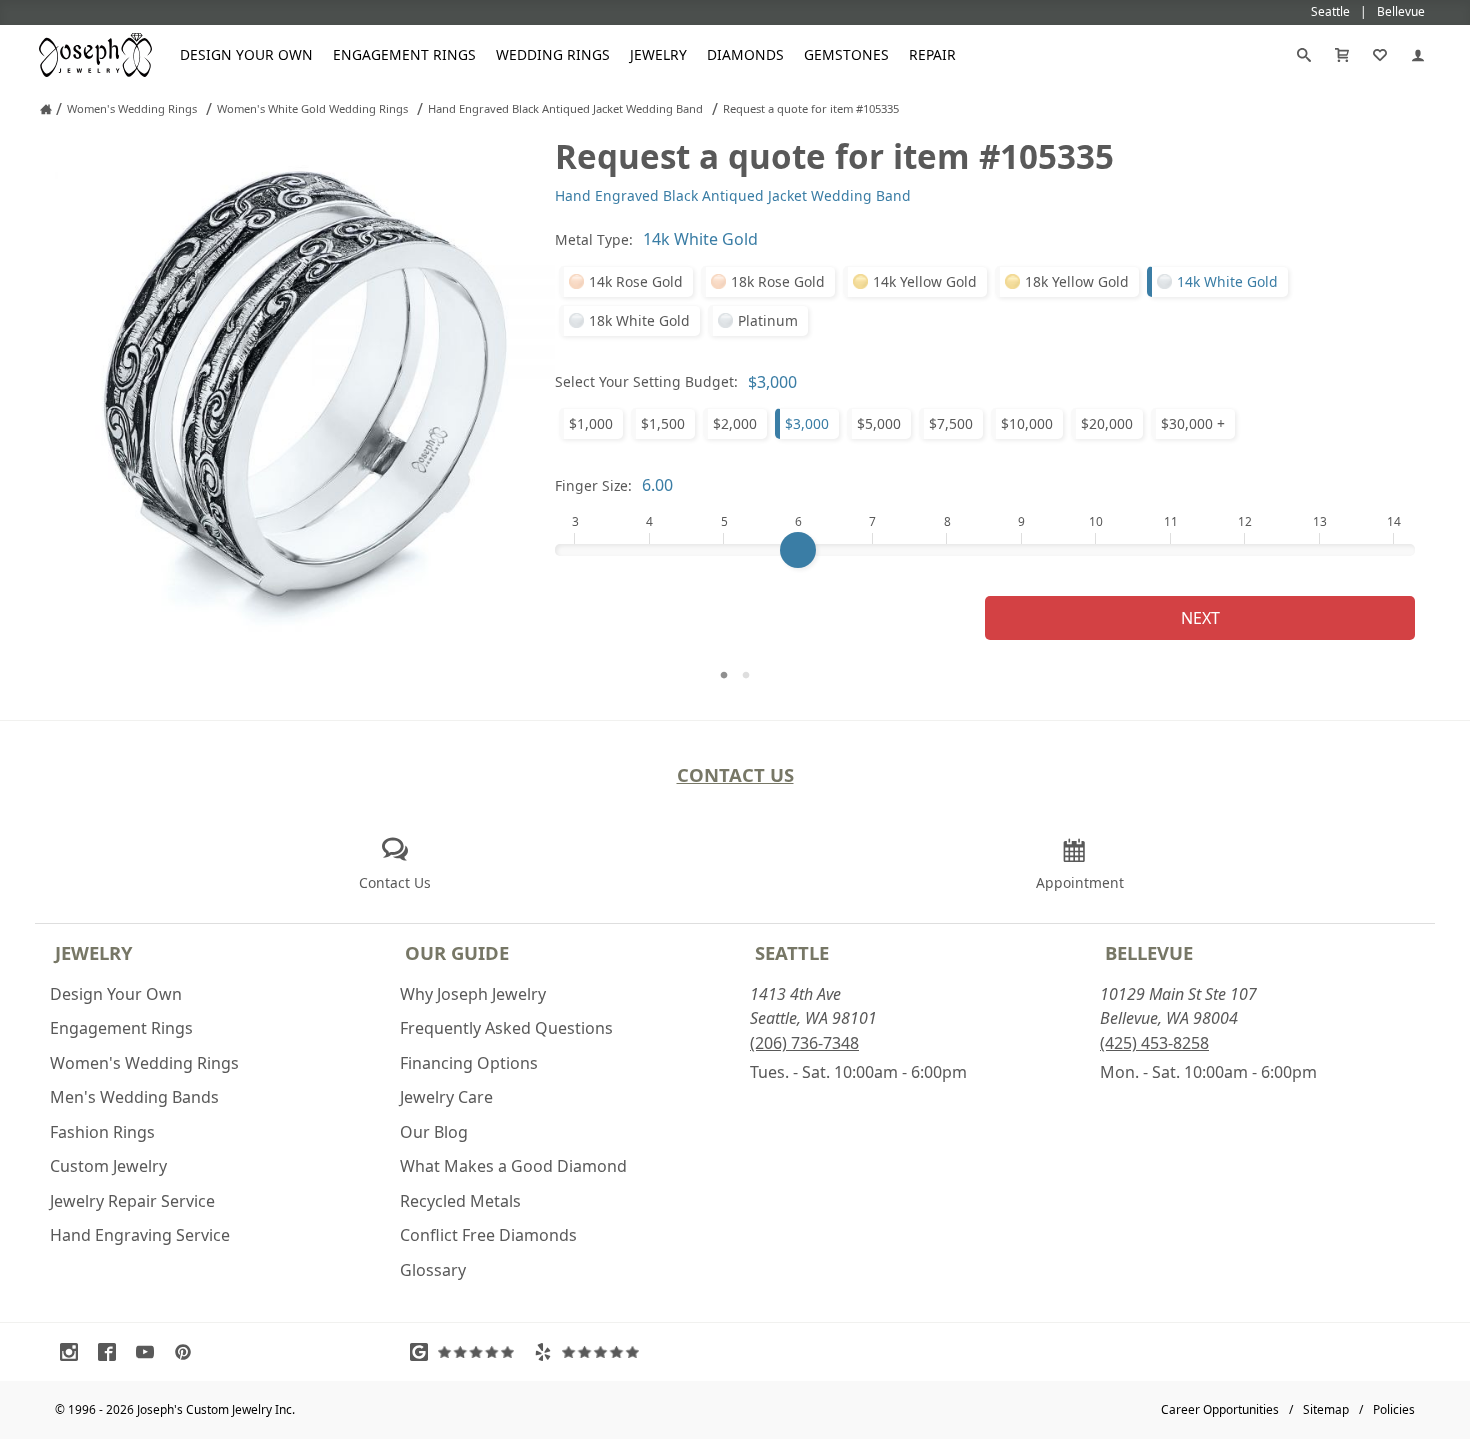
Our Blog (434, 1132)
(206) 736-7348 (804, 1043)
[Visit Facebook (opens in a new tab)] (112, 1352)
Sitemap (1326, 1409)
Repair (932, 54)
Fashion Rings (102, 1132)
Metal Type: (594, 239)
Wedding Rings (553, 54)
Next (1200, 618)
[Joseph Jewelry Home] (46, 109)
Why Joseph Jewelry (473, 994)
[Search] (1304, 55)
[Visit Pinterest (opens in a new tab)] (188, 1352)
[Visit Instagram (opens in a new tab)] (74, 1352)
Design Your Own (246, 54)
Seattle (792, 952)
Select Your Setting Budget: (646, 381)
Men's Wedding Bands (134, 1097)
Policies (1394, 1409)
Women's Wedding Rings (144, 1063)
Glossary (433, 1270)
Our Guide (457, 952)
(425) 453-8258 (1154, 1043)
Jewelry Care (446, 1097)
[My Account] (1418, 55)
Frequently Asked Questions (506, 1028)
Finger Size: (593, 485)
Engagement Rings (404, 54)
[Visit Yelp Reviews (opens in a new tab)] (591, 1352)
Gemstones (846, 54)
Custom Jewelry (108, 1166)
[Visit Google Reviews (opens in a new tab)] (467, 1352)
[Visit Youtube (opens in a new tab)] (150, 1352)
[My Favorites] (1380, 55)
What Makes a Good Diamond (513, 1166)
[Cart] (1342, 55)
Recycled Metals (460, 1201)
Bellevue (1149, 952)
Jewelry (658, 54)
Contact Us (735, 774)
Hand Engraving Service (140, 1235)
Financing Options (469, 1063)
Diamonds (745, 54)
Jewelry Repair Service (132, 1201)
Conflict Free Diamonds (488, 1235)
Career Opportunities (1220, 1409)
